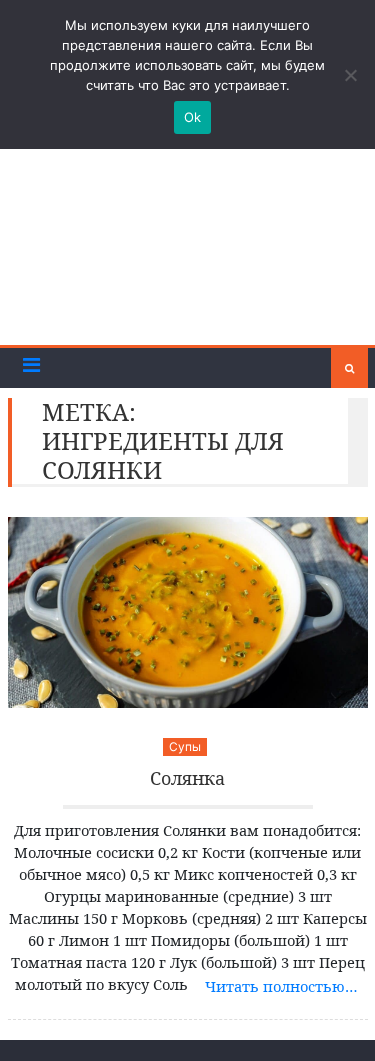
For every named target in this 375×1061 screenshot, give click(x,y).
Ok (193, 117)
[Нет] (350, 75)
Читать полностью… (281, 986)
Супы (185, 746)
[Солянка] (188, 612)
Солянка (187, 779)
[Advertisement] (187, 240)
